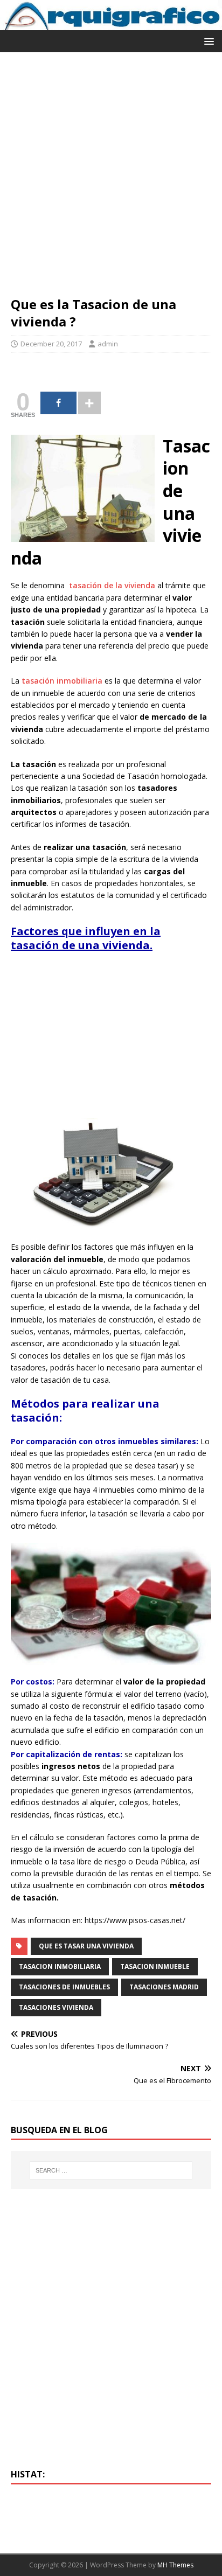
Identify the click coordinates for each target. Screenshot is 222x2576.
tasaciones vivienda (56, 2007)
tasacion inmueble (155, 1966)
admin (108, 344)
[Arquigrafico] (111, 24)
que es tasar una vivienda (86, 1946)
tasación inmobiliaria (62, 681)
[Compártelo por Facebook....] (58, 403)
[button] (207, 41)
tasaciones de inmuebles (64, 1987)
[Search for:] (111, 2170)
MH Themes (175, 2565)
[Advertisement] (111, 179)
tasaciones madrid (164, 1987)
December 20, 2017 (51, 344)
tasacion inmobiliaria (60, 1966)
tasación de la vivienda (112, 585)
